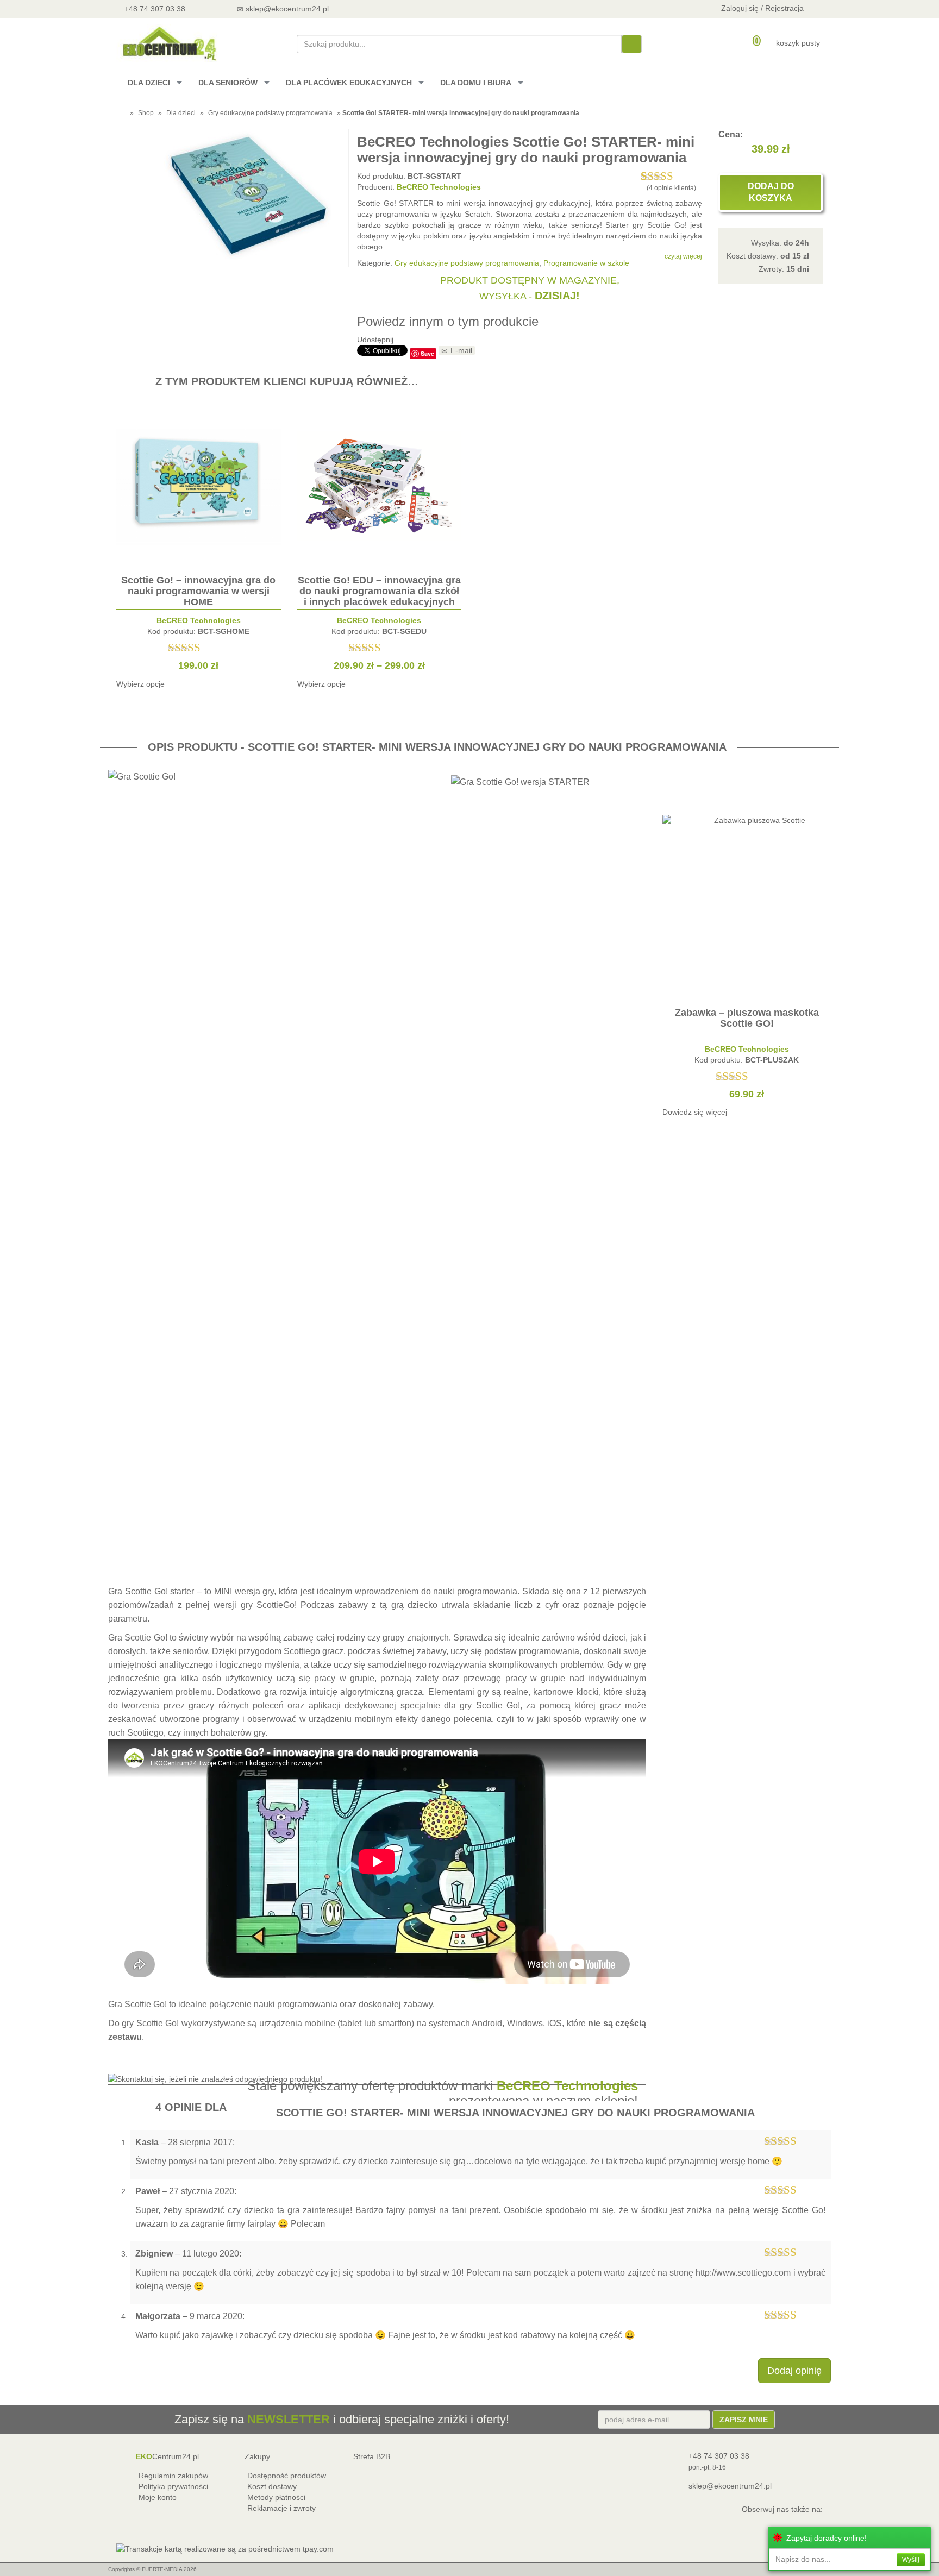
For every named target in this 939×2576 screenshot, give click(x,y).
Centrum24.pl (167, 2456)
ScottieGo (276, 1605)
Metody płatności (276, 2497)
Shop (146, 113)
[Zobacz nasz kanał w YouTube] (370, 8)
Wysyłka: (780, 243)
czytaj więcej (683, 256)
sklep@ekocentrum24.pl (730, 2486)
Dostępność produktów (287, 2476)
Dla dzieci (181, 113)
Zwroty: (784, 269)
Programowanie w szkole (586, 263)
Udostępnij (375, 340)
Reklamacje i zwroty (281, 2508)
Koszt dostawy (272, 2486)
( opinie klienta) (671, 188)
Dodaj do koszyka (771, 192)
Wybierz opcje (140, 684)
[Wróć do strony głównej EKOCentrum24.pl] (168, 43)
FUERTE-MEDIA (162, 2569)
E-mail (461, 350)
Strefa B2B (372, 2456)
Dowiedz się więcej (695, 1112)
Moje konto (158, 2497)
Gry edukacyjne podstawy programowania (270, 113)
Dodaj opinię (794, 2371)
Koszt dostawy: (768, 256)
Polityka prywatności (173, 2486)
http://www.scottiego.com (743, 2273)
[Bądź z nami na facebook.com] (399, 8)
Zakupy (257, 2456)
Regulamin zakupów (173, 2476)
